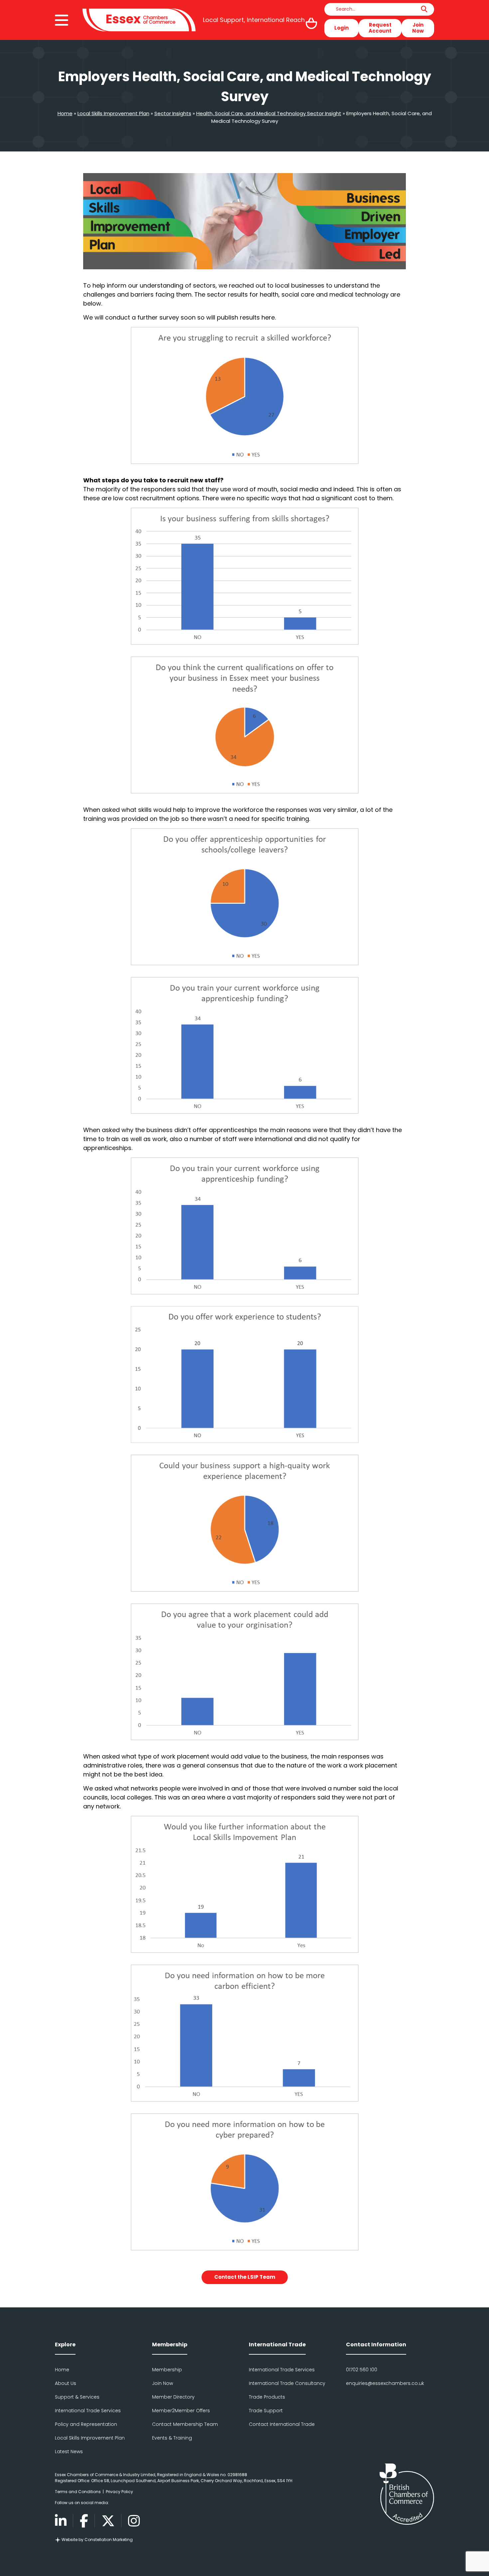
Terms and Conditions (78, 2492)
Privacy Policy (119, 2492)
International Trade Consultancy (287, 2383)
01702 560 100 (362, 2370)
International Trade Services (88, 2411)
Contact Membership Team (185, 2424)
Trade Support (266, 2411)
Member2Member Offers (181, 2411)
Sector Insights (173, 113)
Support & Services (77, 2397)
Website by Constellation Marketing (97, 2540)
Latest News (69, 2452)
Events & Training (172, 2438)
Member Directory (173, 2397)
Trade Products (267, 2397)
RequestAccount (380, 28)
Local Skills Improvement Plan (113, 113)
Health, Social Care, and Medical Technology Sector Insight (269, 113)
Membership (167, 2370)
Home (65, 113)
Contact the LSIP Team (245, 2277)
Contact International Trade (282, 2424)
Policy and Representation (86, 2424)
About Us (66, 2383)
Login (341, 28)
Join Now (418, 28)
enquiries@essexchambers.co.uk (385, 2383)
